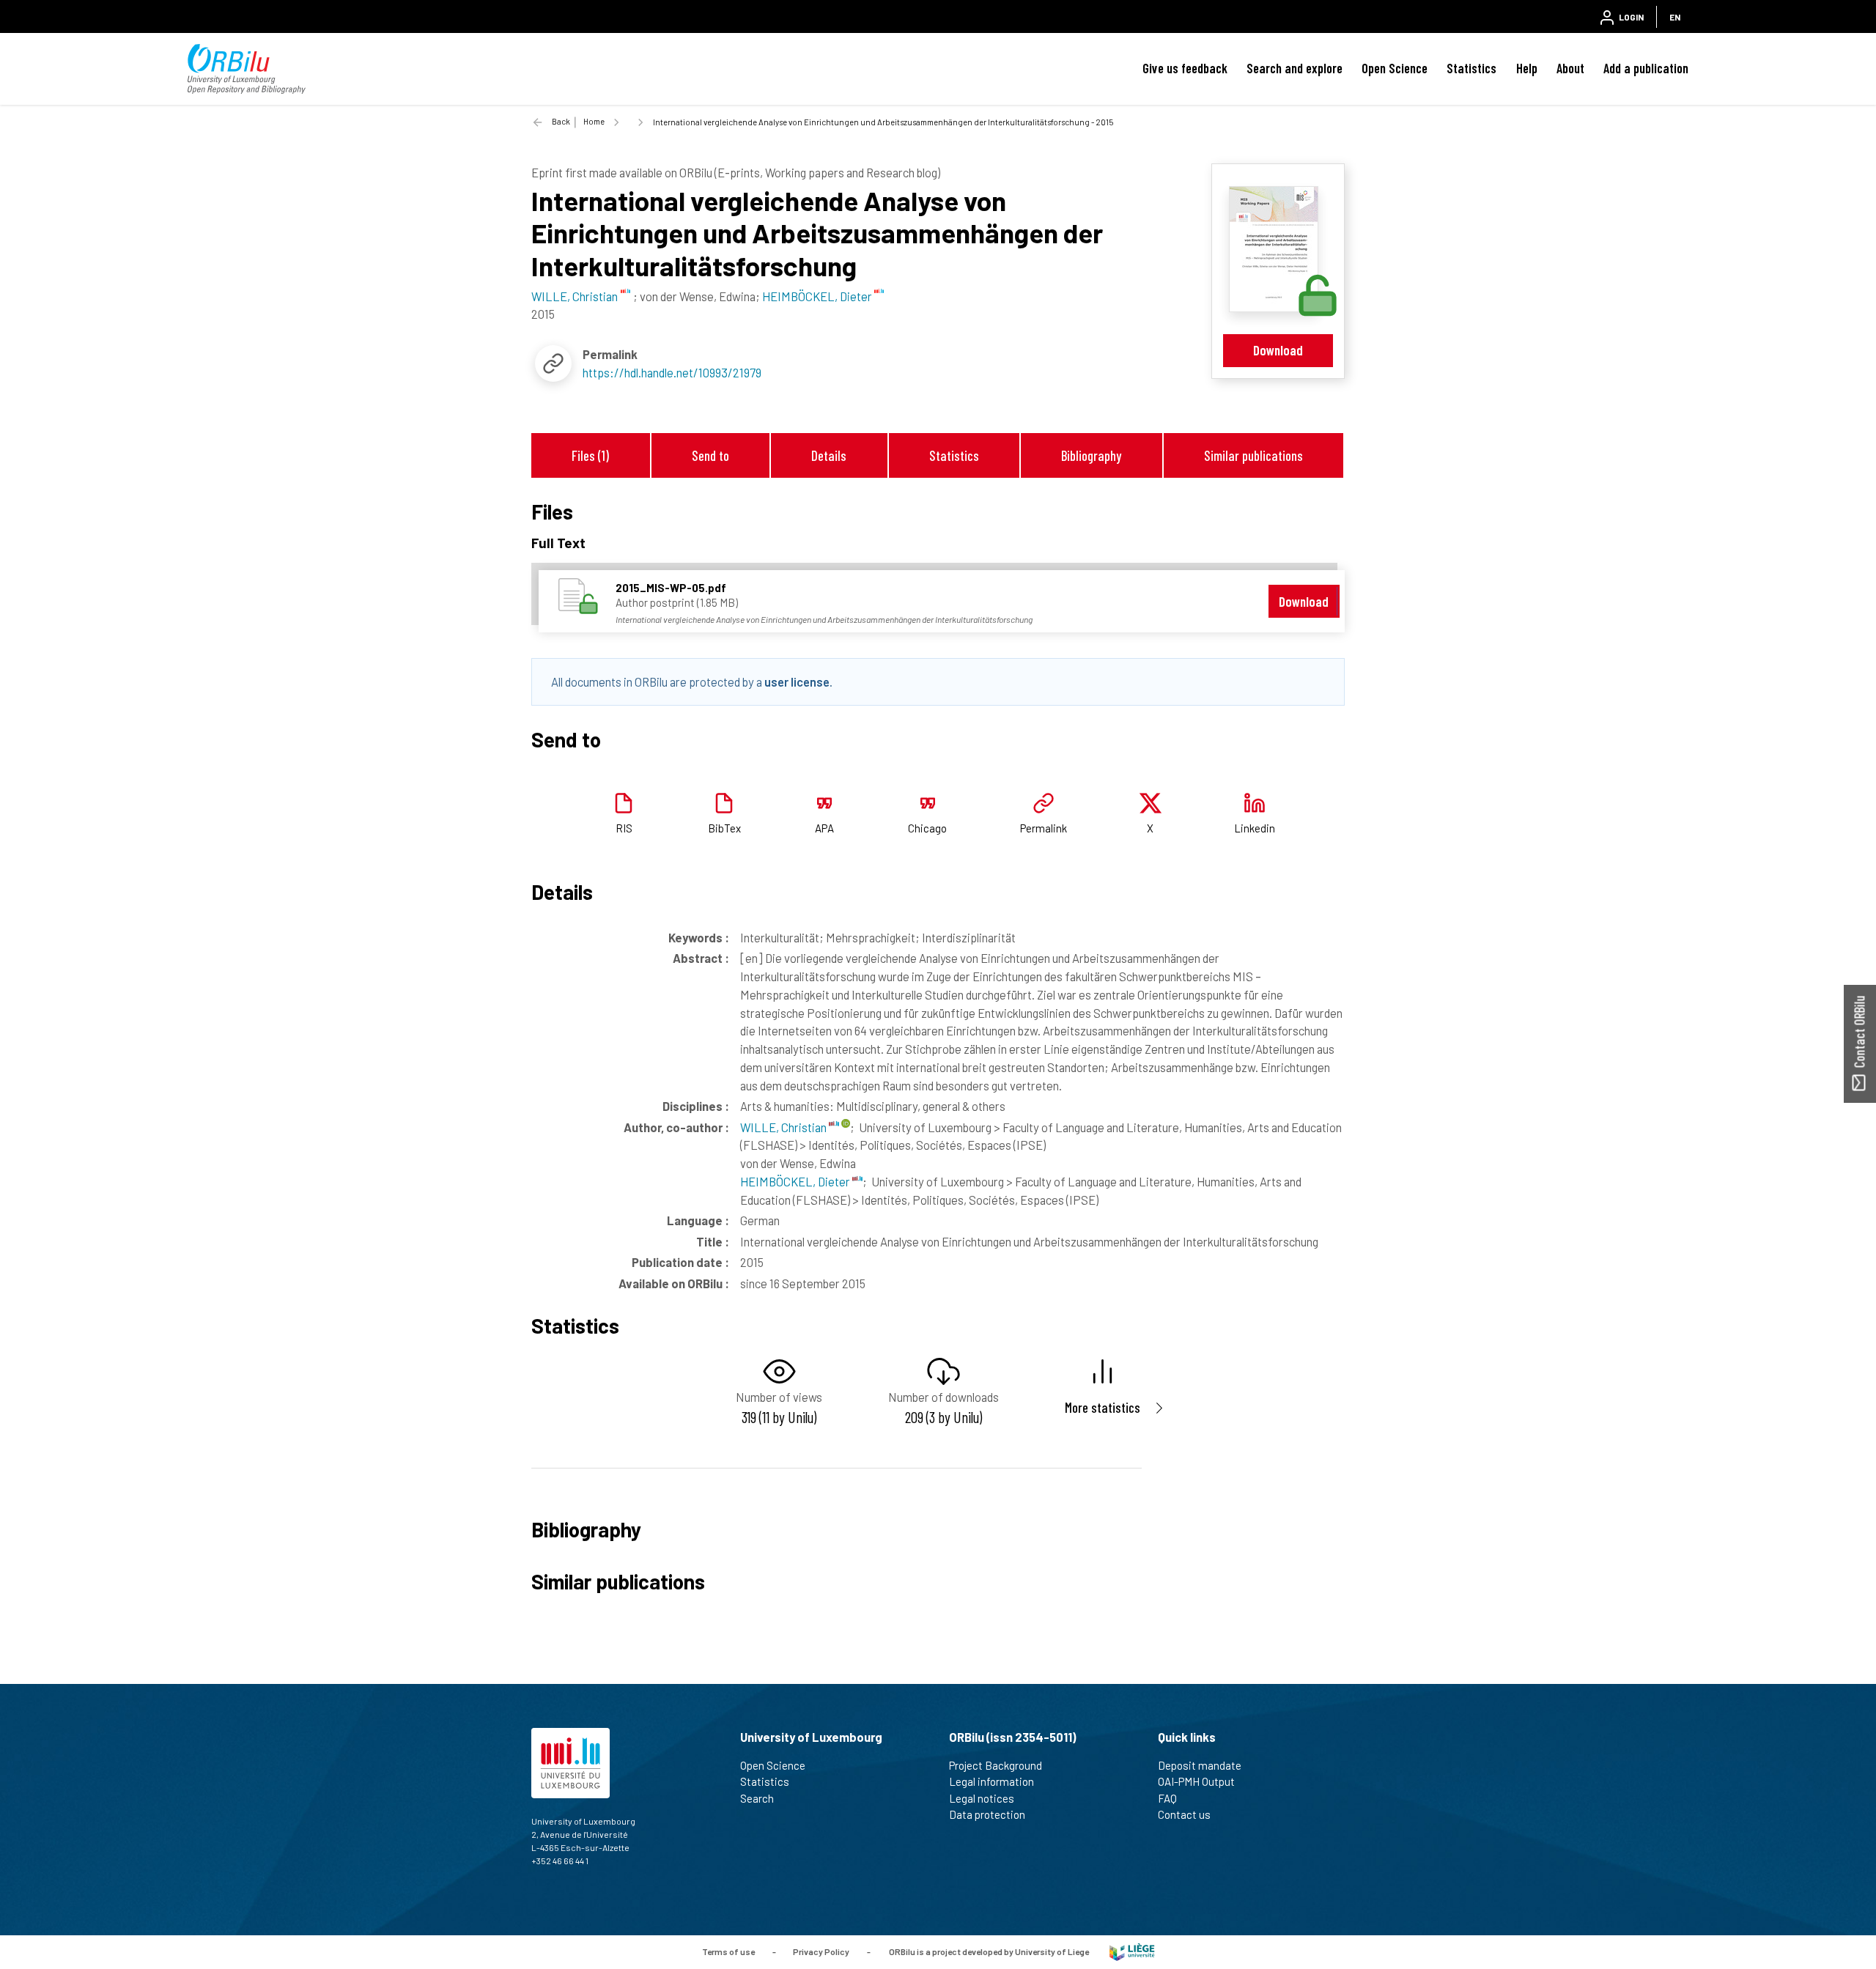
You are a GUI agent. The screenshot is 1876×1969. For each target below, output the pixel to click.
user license (797, 681)
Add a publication (1646, 68)
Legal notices (982, 1798)
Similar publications (1253, 455)
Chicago (927, 828)
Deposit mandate (1200, 1765)
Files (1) (590, 455)
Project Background (996, 1765)
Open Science (1395, 68)
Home (594, 121)
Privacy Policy (821, 1951)
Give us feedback (1185, 68)
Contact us (1184, 1814)
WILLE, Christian (784, 1127)
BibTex (724, 828)
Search (757, 1798)
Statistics (1471, 68)
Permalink (1044, 828)
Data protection (987, 1814)
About (1570, 68)
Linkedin (1255, 828)
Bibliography (1091, 455)
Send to (710, 455)
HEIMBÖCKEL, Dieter (796, 1181)
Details (829, 455)
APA (824, 828)
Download (1278, 350)
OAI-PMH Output (1196, 1781)
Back (561, 121)
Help (1527, 68)
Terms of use (728, 1951)
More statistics (1103, 1407)
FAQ (1167, 1798)
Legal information (991, 1781)
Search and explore (1295, 68)
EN (1675, 17)
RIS (624, 828)
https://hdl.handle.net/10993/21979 (672, 372)
